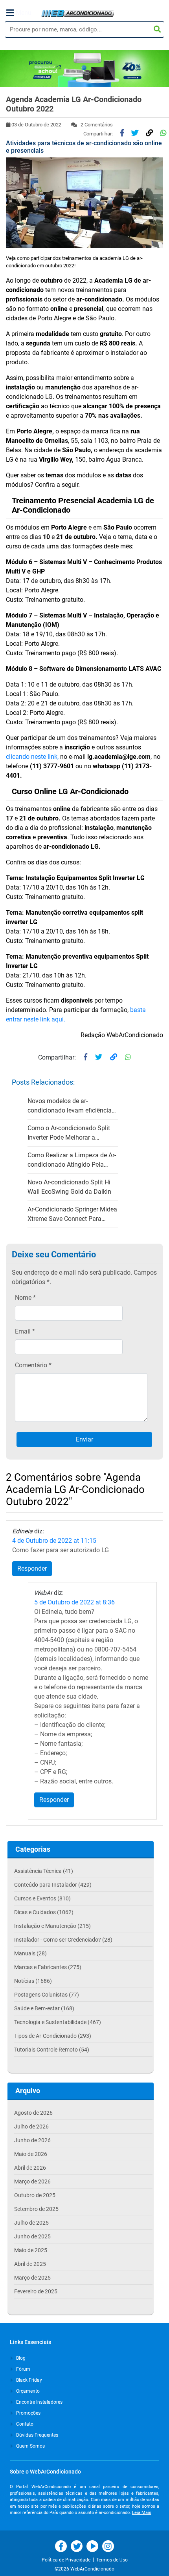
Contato (24, 2424)
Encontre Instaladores (39, 2402)
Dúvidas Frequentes (37, 2435)
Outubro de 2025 (35, 2195)
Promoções (28, 2413)
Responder (32, 1568)
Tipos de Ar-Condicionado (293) (53, 2036)
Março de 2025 (32, 2278)
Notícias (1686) (33, 1981)
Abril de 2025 (30, 2264)
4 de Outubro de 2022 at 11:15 (54, 1541)
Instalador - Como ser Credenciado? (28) (63, 1940)
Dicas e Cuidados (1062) (44, 1912)
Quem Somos (30, 2446)
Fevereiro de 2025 (36, 2291)
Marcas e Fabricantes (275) (48, 1967)
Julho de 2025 (31, 2223)
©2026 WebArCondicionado (84, 2569)
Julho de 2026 (31, 2127)
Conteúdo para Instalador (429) (53, 1885)
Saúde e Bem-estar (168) (44, 2008)
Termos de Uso (112, 2560)
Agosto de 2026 (33, 2113)
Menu (24, 13)
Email (25, 1331)
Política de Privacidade (67, 2560)
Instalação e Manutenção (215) (52, 1926)
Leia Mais (142, 2513)
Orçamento (27, 2391)
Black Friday (28, 2380)
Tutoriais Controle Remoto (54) (52, 2050)
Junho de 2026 (32, 2140)
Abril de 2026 (30, 2168)
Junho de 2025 (32, 2236)
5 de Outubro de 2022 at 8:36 (74, 1602)
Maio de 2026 (31, 2154)
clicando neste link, (32, 757)
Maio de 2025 (31, 2250)
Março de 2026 (32, 2181)
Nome (25, 1298)
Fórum (23, 2369)
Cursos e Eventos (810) (42, 1898)
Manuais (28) (30, 1953)
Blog (20, 2358)
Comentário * (33, 1365)
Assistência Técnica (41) (44, 1871)
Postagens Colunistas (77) (47, 1995)
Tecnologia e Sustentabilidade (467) (58, 2022)
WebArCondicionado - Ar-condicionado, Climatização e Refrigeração (78, 13)
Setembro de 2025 (36, 2209)
